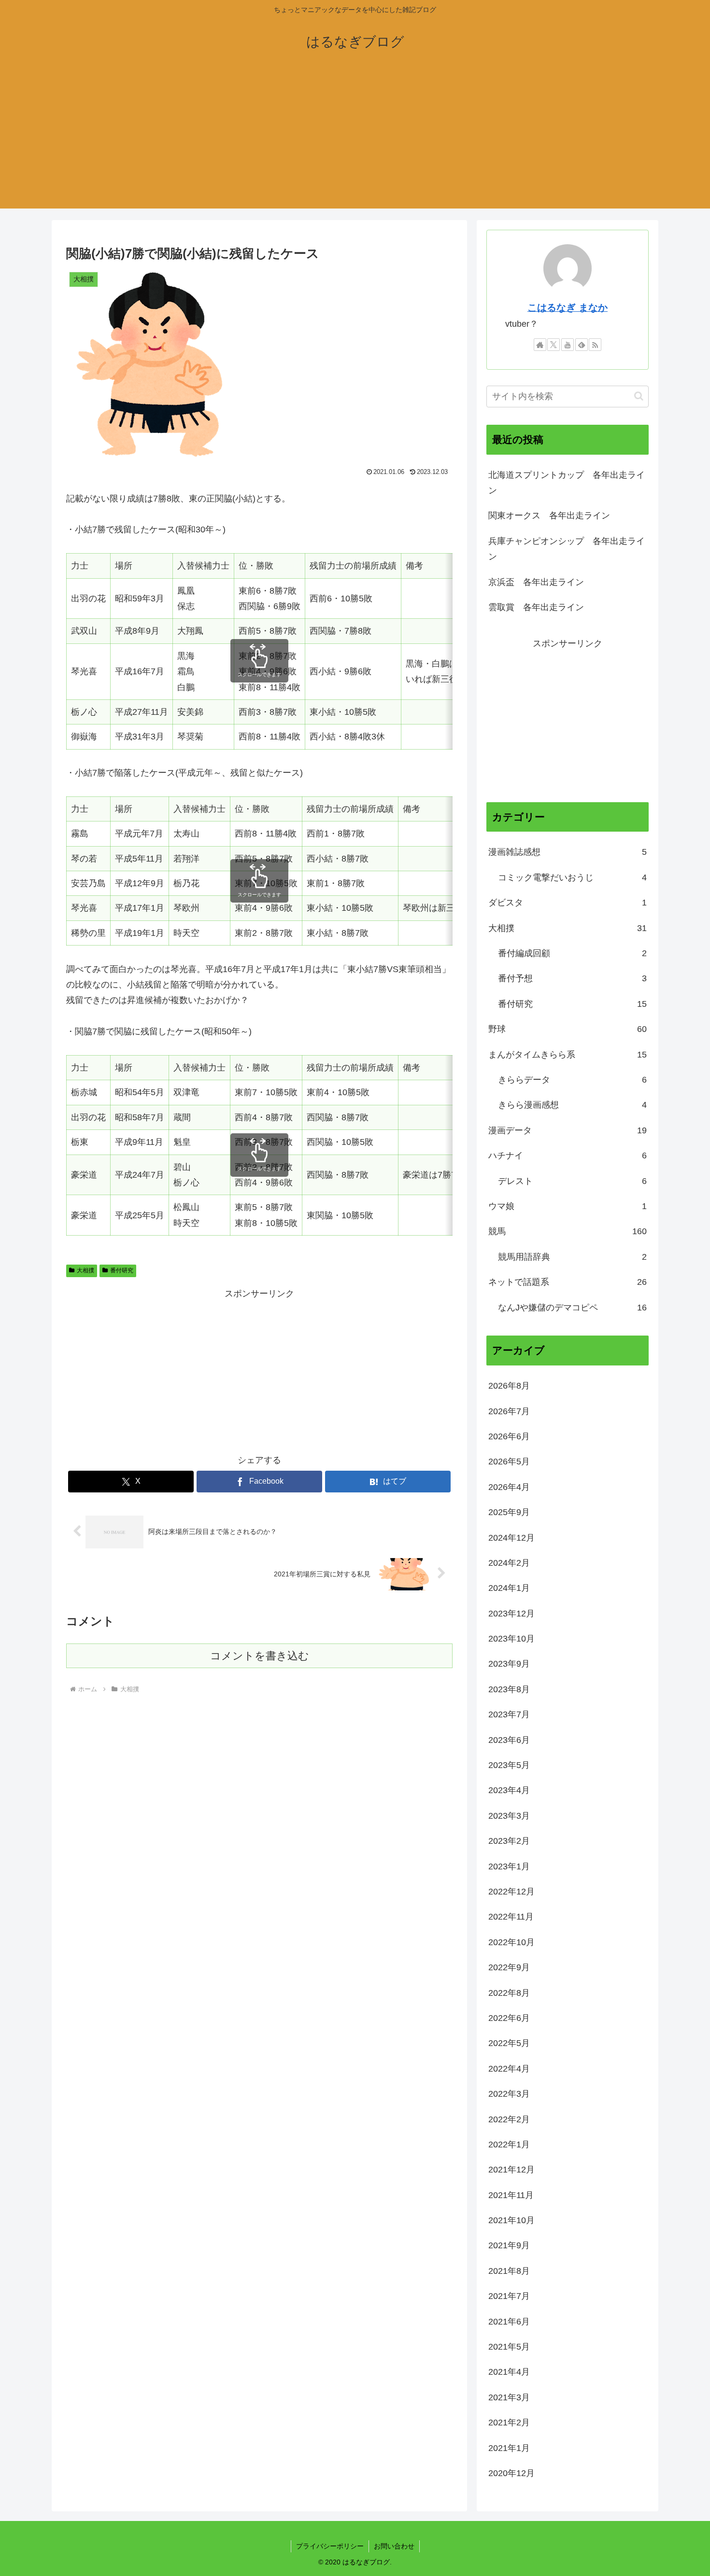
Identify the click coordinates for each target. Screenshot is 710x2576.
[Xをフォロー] (554, 345)
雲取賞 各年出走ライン (536, 607)
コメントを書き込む (260, 1656)
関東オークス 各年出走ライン (549, 515)
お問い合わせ (394, 2546)
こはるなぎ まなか (568, 307)
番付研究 (122, 1270)
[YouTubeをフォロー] (568, 345)
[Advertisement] (355, 141)
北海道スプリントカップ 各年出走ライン (567, 483)
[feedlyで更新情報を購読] (582, 345)
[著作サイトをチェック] (540, 345)
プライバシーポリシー (330, 2546)
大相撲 (85, 1270)
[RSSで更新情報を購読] (595, 345)
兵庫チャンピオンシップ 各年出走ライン (567, 549)
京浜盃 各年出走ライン (536, 582)
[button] (639, 396)
